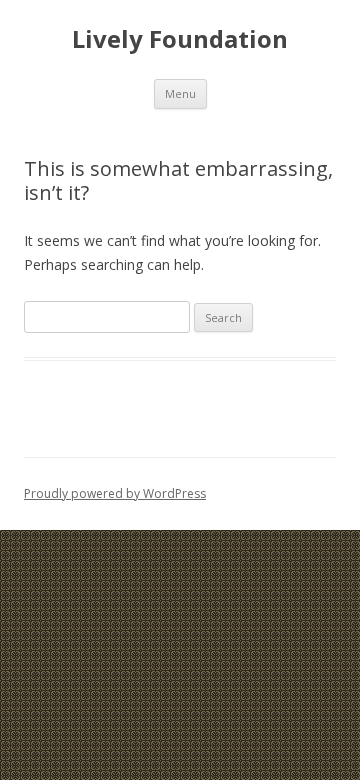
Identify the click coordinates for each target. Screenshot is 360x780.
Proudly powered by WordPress (115, 493)
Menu (180, 93)
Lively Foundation (180, 39)
